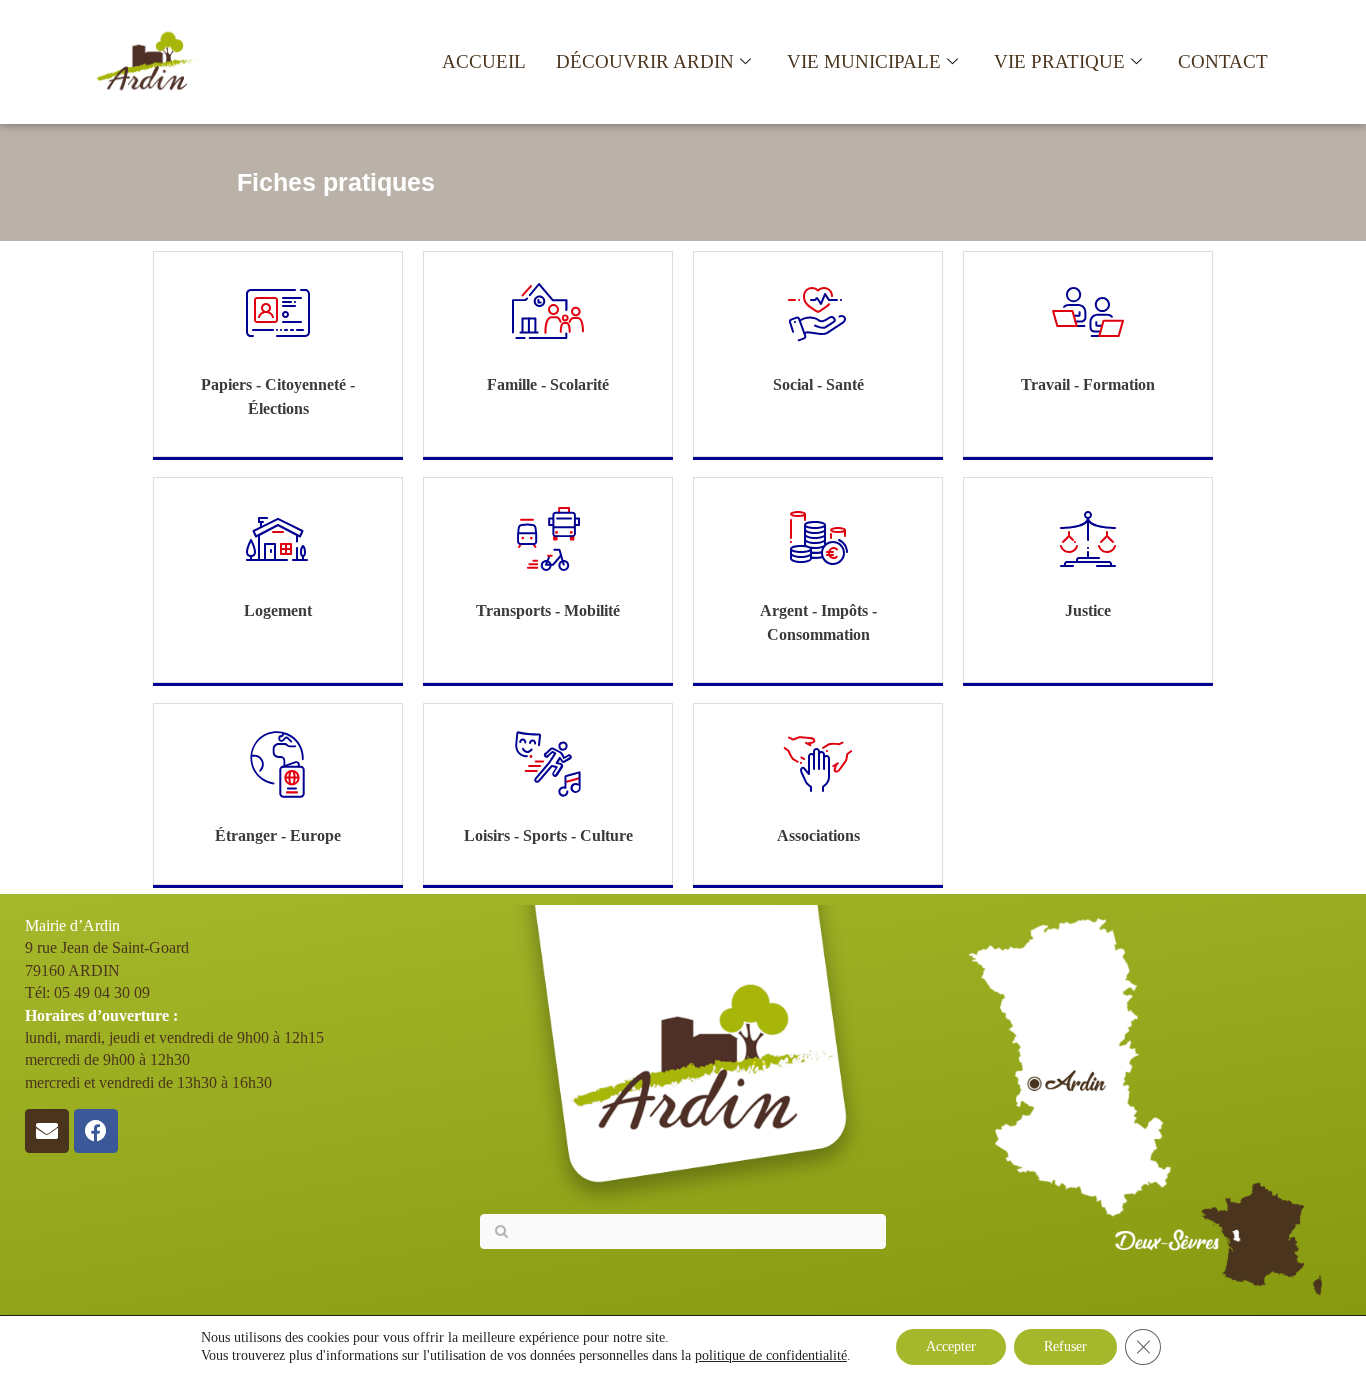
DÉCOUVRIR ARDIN (645, 61)
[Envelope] (47, 1131)
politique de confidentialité (771, 1355)
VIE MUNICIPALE (864, 61)
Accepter (951, 1346)
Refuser (1065, 1346)
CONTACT (1223, 61)
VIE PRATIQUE (1059, 61)
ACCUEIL (484, 61)
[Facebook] (96, 1131)
